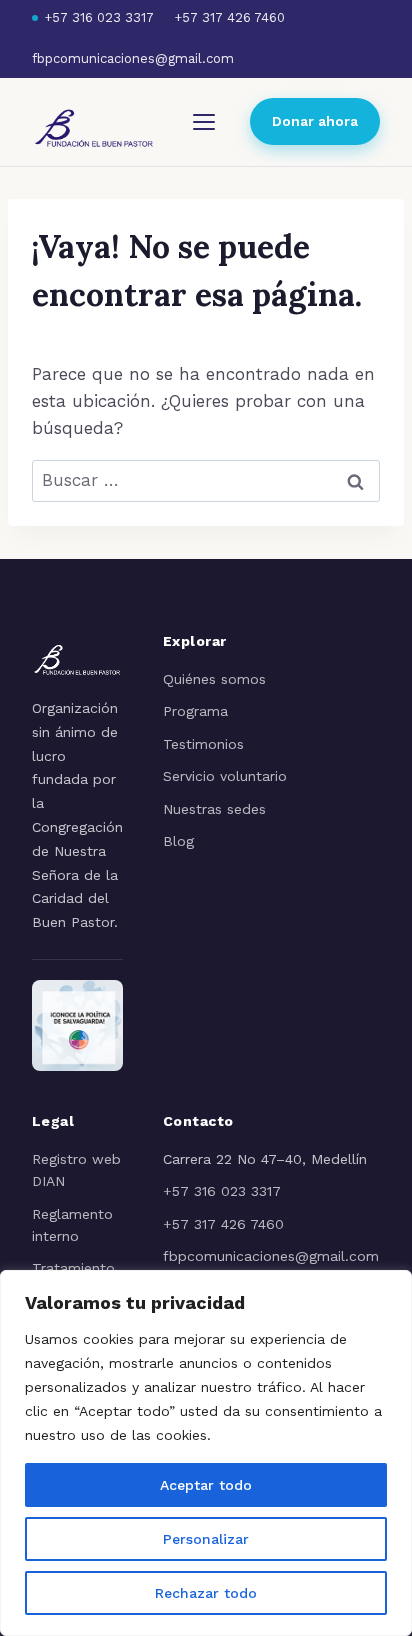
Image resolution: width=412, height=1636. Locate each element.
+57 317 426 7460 (229, 17)
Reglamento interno (72, 1225)
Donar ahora (315, 121)
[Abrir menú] (204, 122)
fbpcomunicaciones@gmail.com (133, 58)
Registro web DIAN (76, 1170)
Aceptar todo (206, 1485)
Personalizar (206, 1539)
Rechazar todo (206, 1593)
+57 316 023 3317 (99, 17)
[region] (206, 1453)
